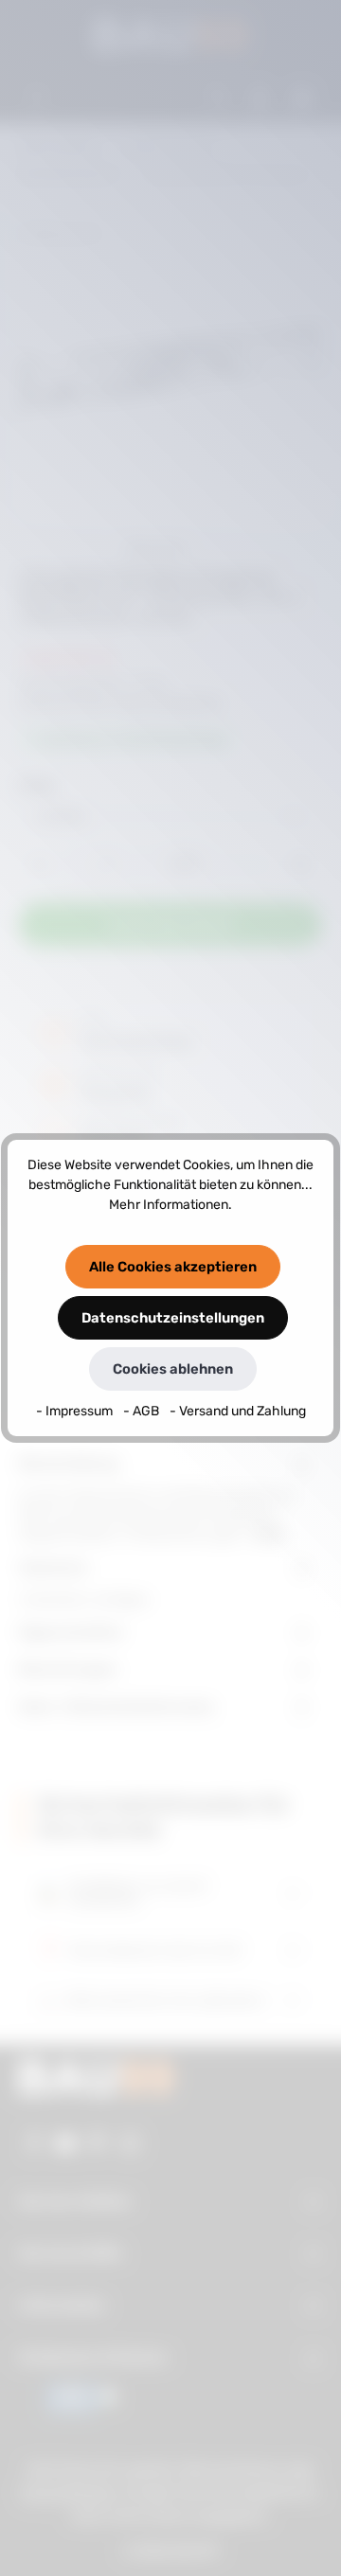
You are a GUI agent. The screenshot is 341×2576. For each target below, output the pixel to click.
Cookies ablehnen (173, 1369)
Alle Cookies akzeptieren (173, 1267)
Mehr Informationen (169, 1205)
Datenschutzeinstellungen (173, 1318)
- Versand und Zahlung (238, 1411)
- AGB (143, 1411)
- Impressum (76, 1411)
